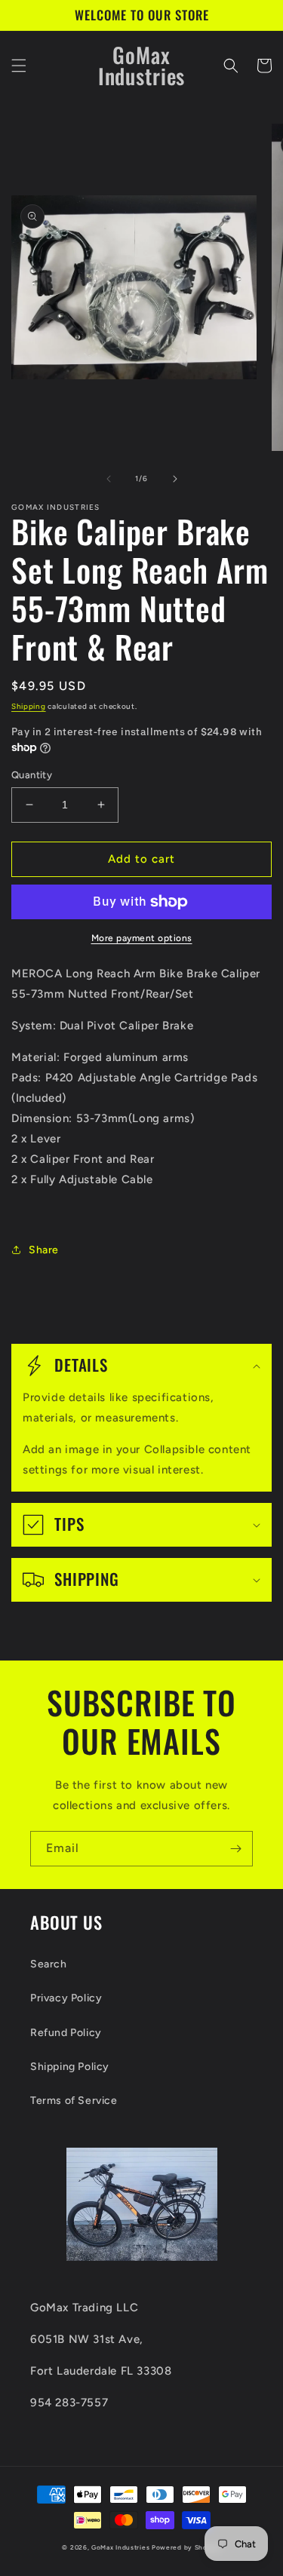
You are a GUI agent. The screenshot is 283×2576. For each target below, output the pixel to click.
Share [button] (44, 1250)
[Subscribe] (235, 1849)
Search (49, 1964)
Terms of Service (74, 2101)
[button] (19, 66)
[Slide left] (109, 479)
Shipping (29, 706)
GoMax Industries (120, 2547)
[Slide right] (175, 479)
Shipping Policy (70, 2067)
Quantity (32, 775)
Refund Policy (66, 2033)
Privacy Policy (66, 1998)
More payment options (142, 938)
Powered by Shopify (186, 2547)
